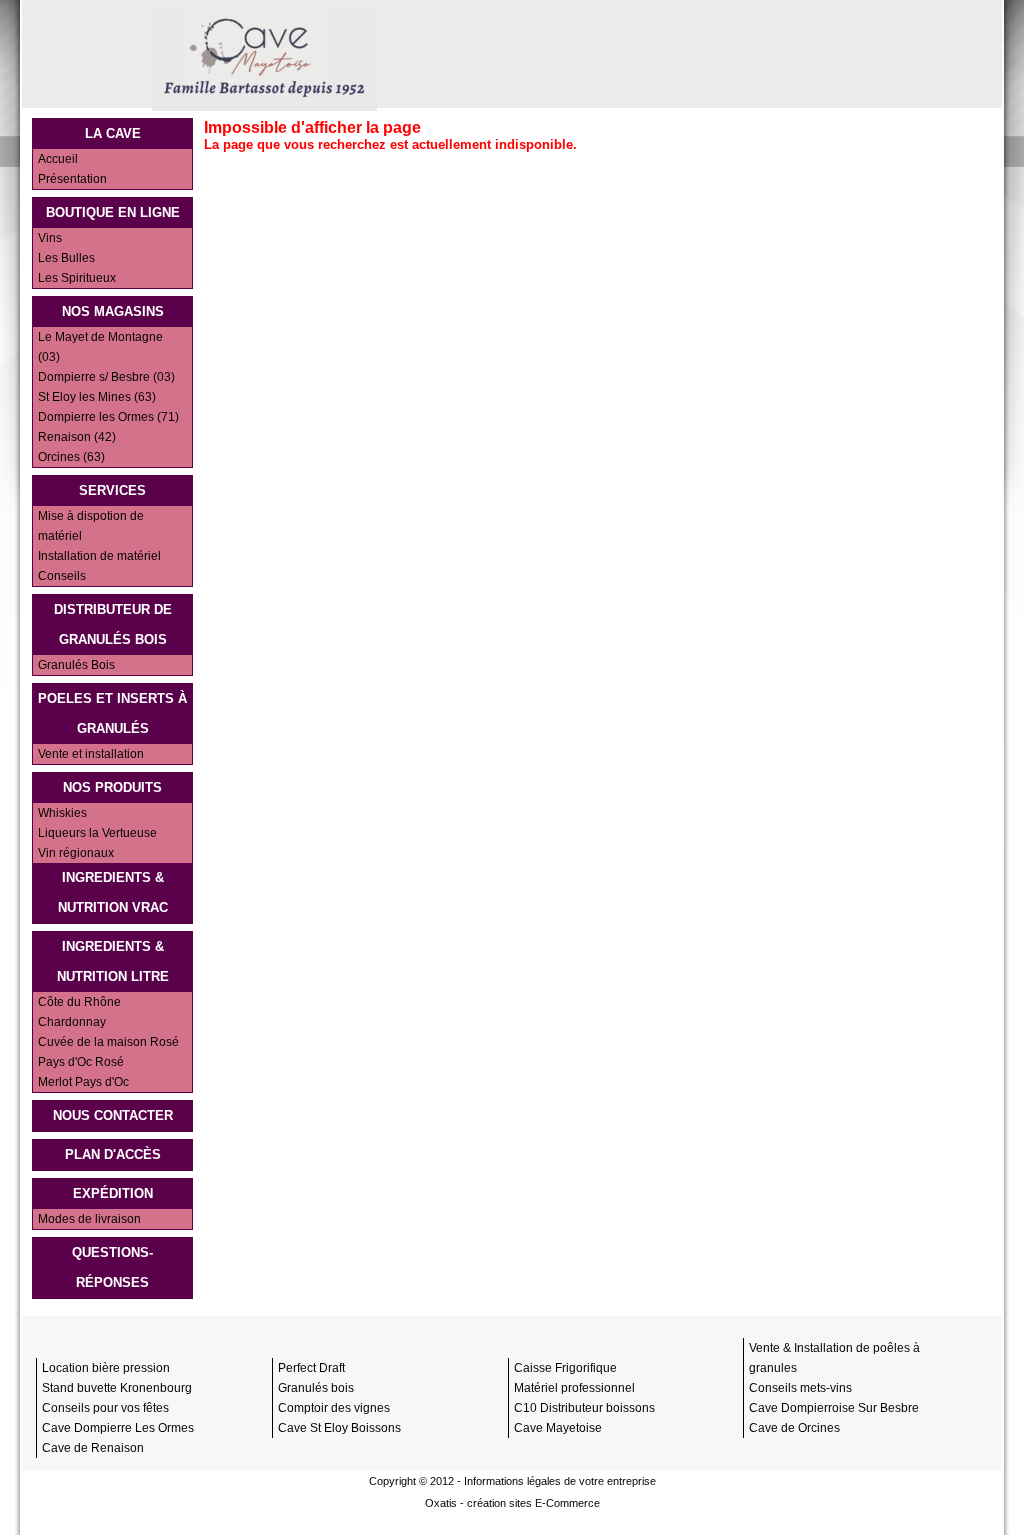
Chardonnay (72, 1022)
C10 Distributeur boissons (584, 1408)
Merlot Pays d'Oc (83, 1082)
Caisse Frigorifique (565, 1368)
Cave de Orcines (794, 1428)
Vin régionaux (76, 853)
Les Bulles (66, 258)
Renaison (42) (77, 437)
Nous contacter (113, 1115)
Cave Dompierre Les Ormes (118, 1428)
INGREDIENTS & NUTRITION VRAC (113, 892)
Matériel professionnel (574, 1388)
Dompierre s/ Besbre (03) (106, 377)
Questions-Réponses (112, 1267)
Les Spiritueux (77, 278)
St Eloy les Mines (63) (97, 397)
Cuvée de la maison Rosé (108, 1042)
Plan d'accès (113, 1154)
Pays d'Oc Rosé (81, 1062)
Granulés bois (316, 1388)
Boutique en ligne (113, 212)
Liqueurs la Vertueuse (97, 833)
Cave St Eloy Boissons (339, 1428)
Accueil (58, 159)
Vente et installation (91, 754)
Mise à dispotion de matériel (91, 526)
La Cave (113, 133)
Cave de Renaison (93, 1448)
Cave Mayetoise (558, 1428)
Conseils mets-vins (800, 1388)
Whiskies (62, 813)
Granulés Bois (76, 665)
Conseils (62, 576)
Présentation (72, 179)
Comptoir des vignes (334, 1408)
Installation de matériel (99, 556)
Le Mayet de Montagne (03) (100, 347)
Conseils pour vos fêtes (105, 1408)
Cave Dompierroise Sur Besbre (834, 1408)
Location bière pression (106, 1368)
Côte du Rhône (79, 1002)
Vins (50, 238)
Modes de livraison (89, 1219)
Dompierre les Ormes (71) (108, 417)
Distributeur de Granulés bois (113, 624)
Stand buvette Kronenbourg (117, 1388)
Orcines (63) (71, 457)
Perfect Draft (311, 1368)
